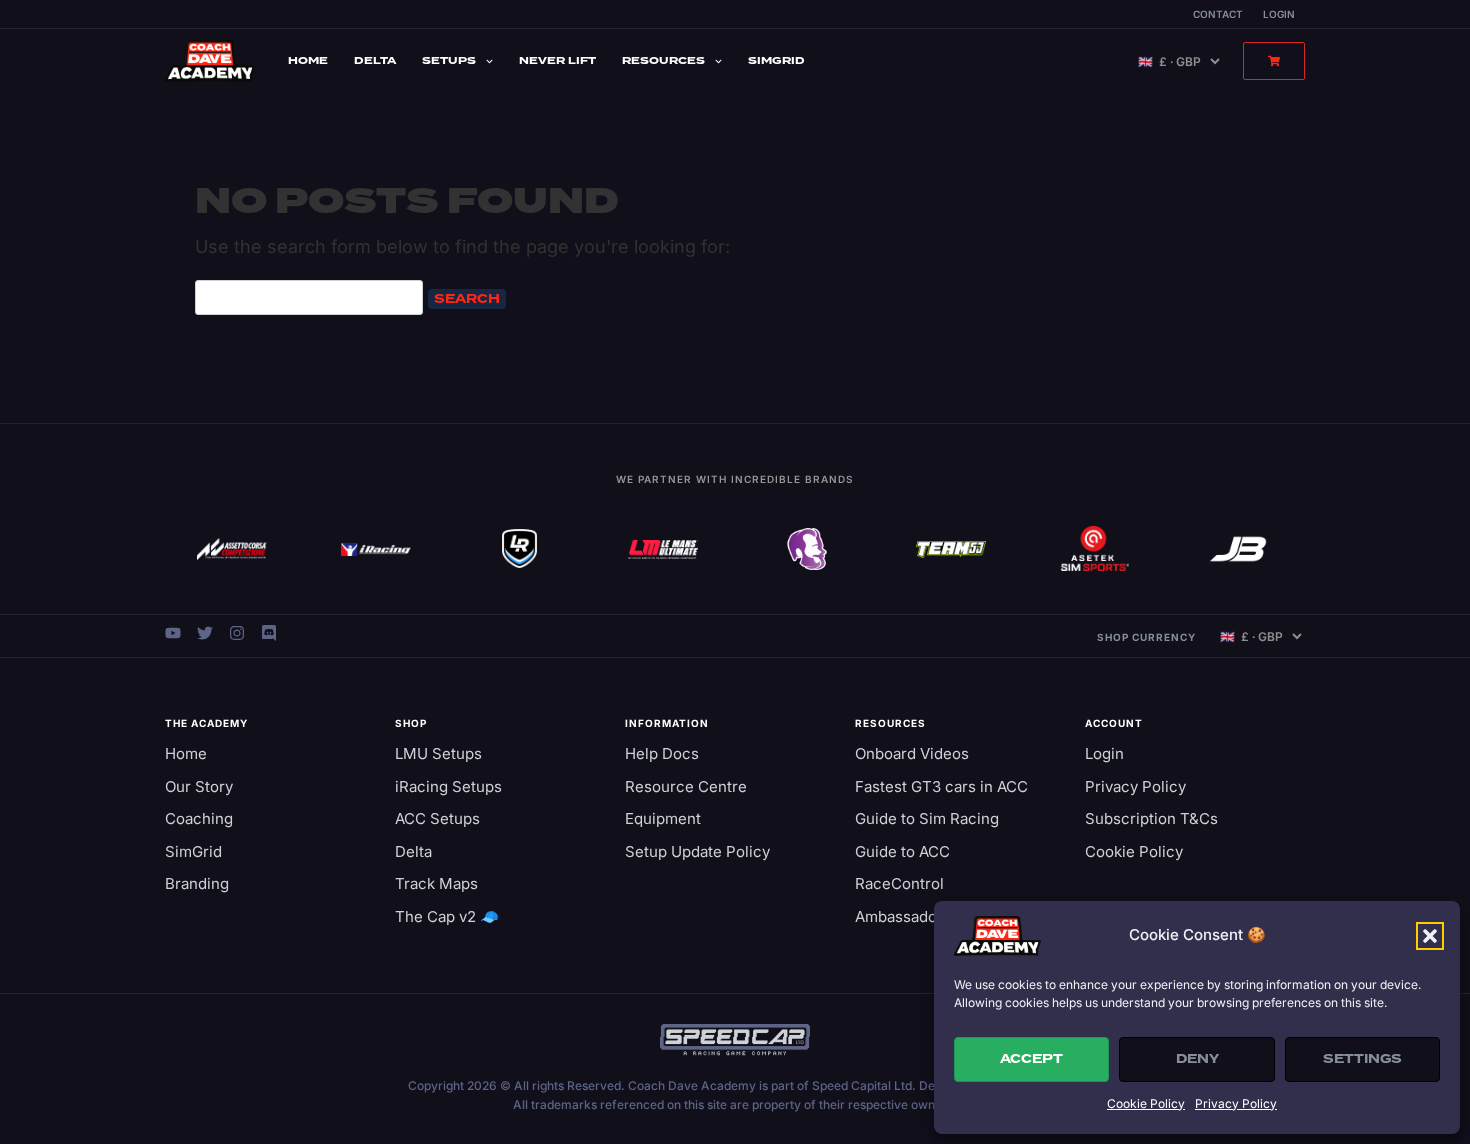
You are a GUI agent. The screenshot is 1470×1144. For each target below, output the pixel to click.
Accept (1031, 1059)
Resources (663, 60)
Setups (449, 60)
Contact (1218, 14)
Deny (1197, 1059)
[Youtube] (173, 633)
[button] (1430, 936)
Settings (1362, 1059)
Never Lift (557, 60)
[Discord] (269, 633)
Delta (375, 60)
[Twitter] (205, 633)
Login (1279, 14)
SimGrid (776, 60)
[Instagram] (237, 633)
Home (308, 60)
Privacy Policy (1236, 1103)
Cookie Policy (1146, 1103)
